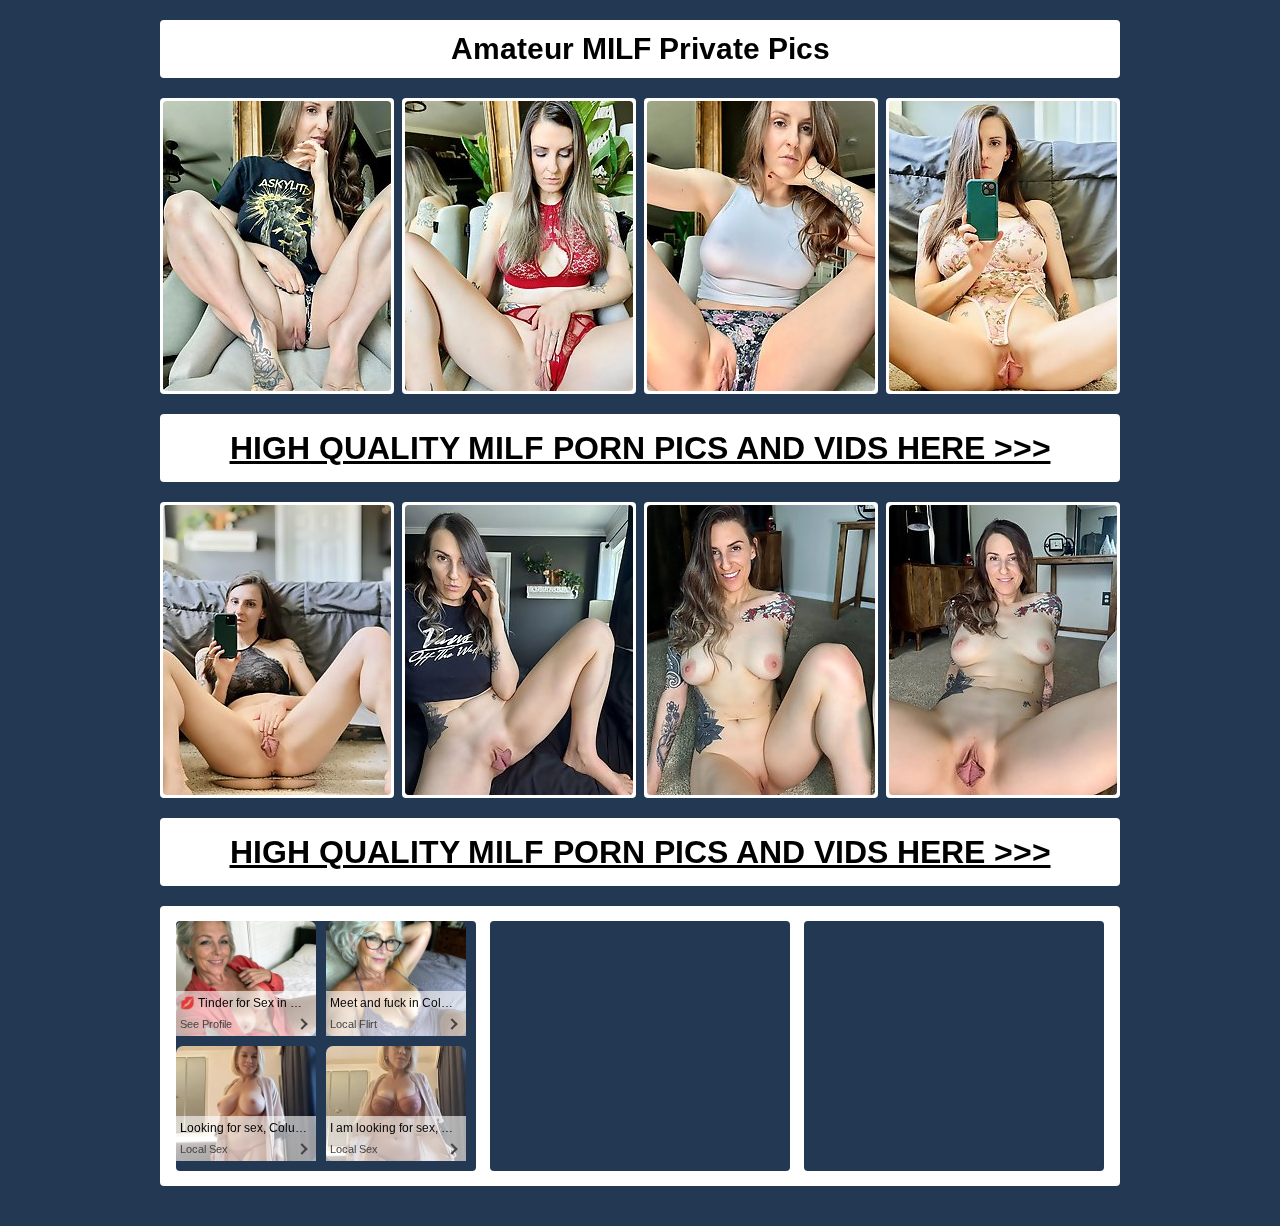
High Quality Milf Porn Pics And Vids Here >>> (640, 448)
